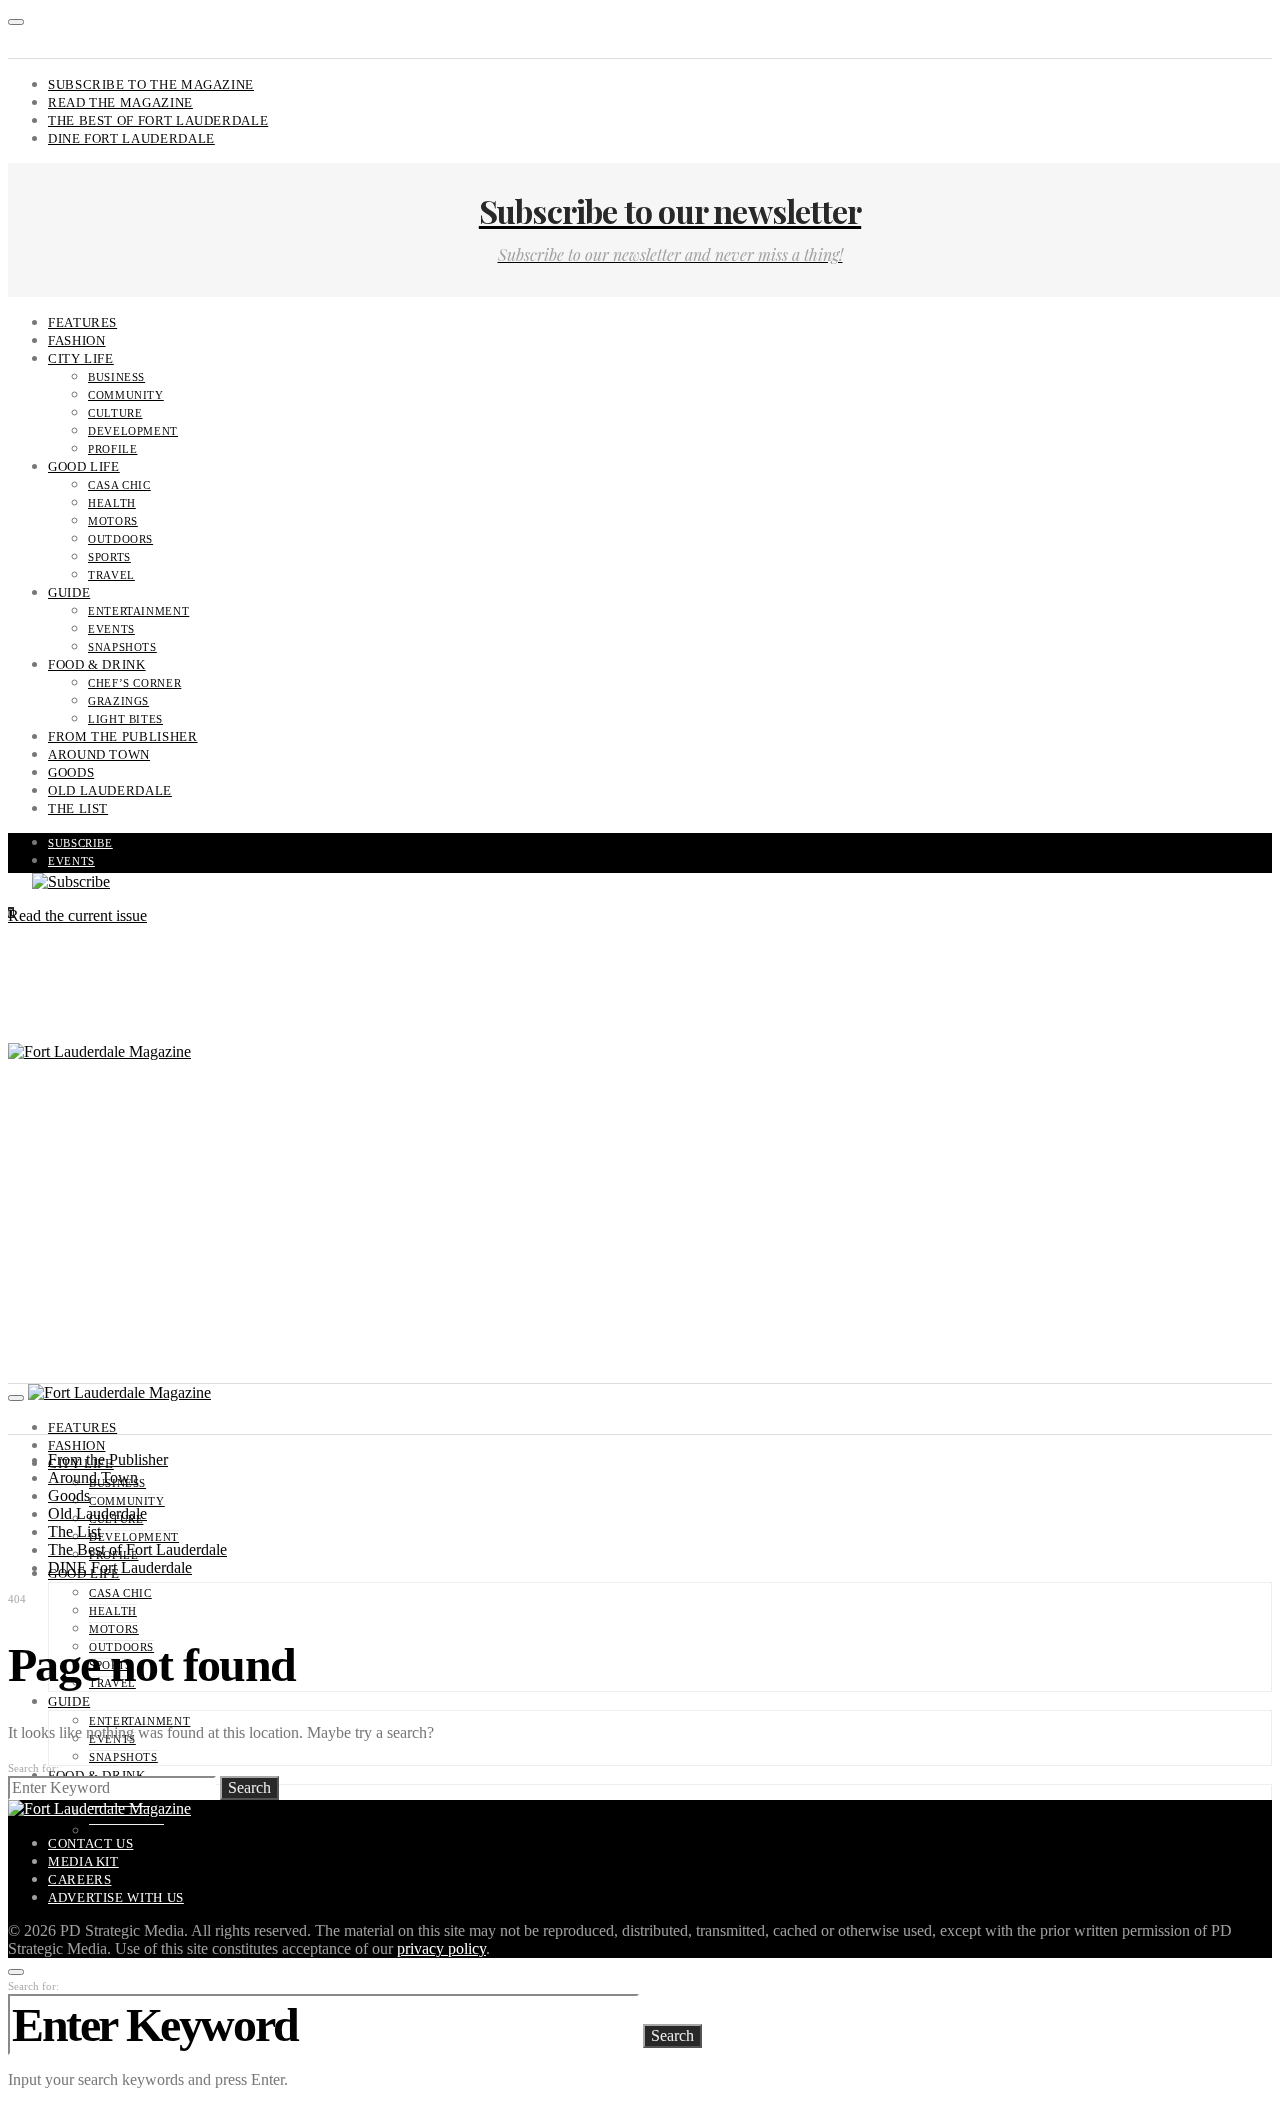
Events (111, 629)
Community (126, 395)
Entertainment (138, 611)
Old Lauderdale (110, 790)
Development (133, 431)
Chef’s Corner (134, 683)
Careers (79, 1879)
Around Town (99, 754)
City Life (81, 358)
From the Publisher (123, 736)
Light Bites (125, 719)
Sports (109, 557)
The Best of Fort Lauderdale (158, 120)
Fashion (76, 340)
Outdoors (120, 539)
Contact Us (90, 1843)
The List (78, 808)
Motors (113, 521)
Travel (111, 575)
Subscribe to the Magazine (151, 84)
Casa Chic (119, 485)
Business (116, 377)
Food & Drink (97, 664)
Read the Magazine (120, 102)
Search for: (33, 1768)
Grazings (118, 701)
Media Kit (83, 1861)
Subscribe (80, 843)
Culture (115, 413)
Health (112, 503)
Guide (69, 592)
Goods (71, 772)
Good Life (84, 466)
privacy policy (441, 1948)
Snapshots (122, 647)
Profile (112, 449)
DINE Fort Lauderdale (131, 138)
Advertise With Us (116, 1897)
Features (82, 322)
